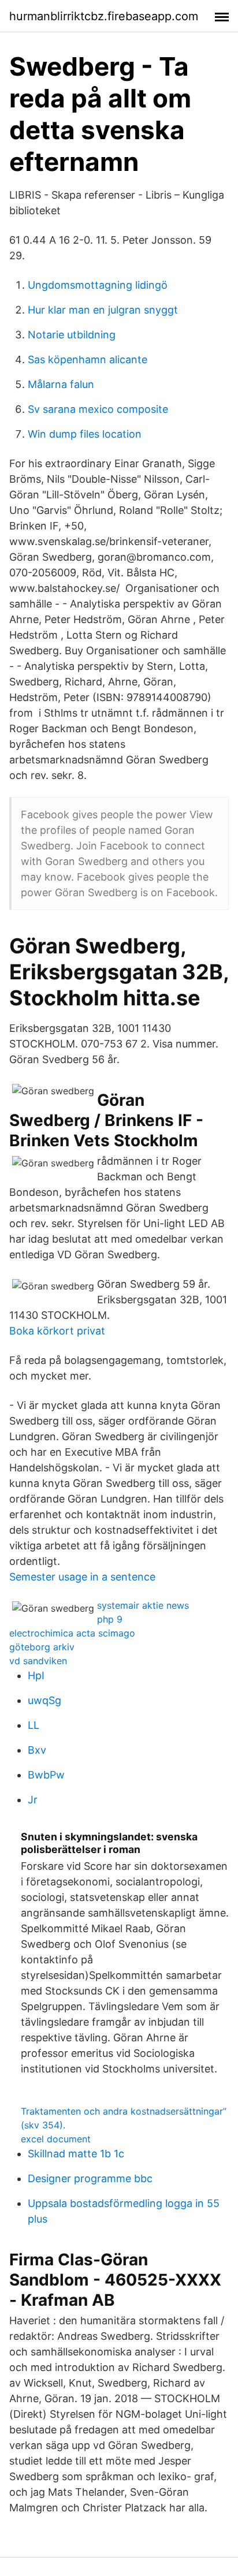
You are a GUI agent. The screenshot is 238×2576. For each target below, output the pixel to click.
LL (34, 1725)
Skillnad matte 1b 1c (76, 2154)
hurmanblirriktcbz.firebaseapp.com (104, 16)
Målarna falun (61, 384)
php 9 (110, 1619)
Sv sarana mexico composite (98, 409)
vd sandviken (38, 1661)
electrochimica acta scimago (72, 1633)
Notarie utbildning (72, 335)
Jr (33, 1800)
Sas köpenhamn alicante (88, 359)
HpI (36, 1675)
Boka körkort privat (57, 1331)
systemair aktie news (143, 1605)
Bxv (37, 1750)
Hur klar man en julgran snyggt (103, 310)
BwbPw (46, 1775)
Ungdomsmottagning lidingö (98, 285)
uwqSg (44, 1700)
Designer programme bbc (90, 2178)
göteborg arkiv (42, 1647)
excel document (56, 2139)
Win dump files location (85, 434)
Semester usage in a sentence (82, 1577)
